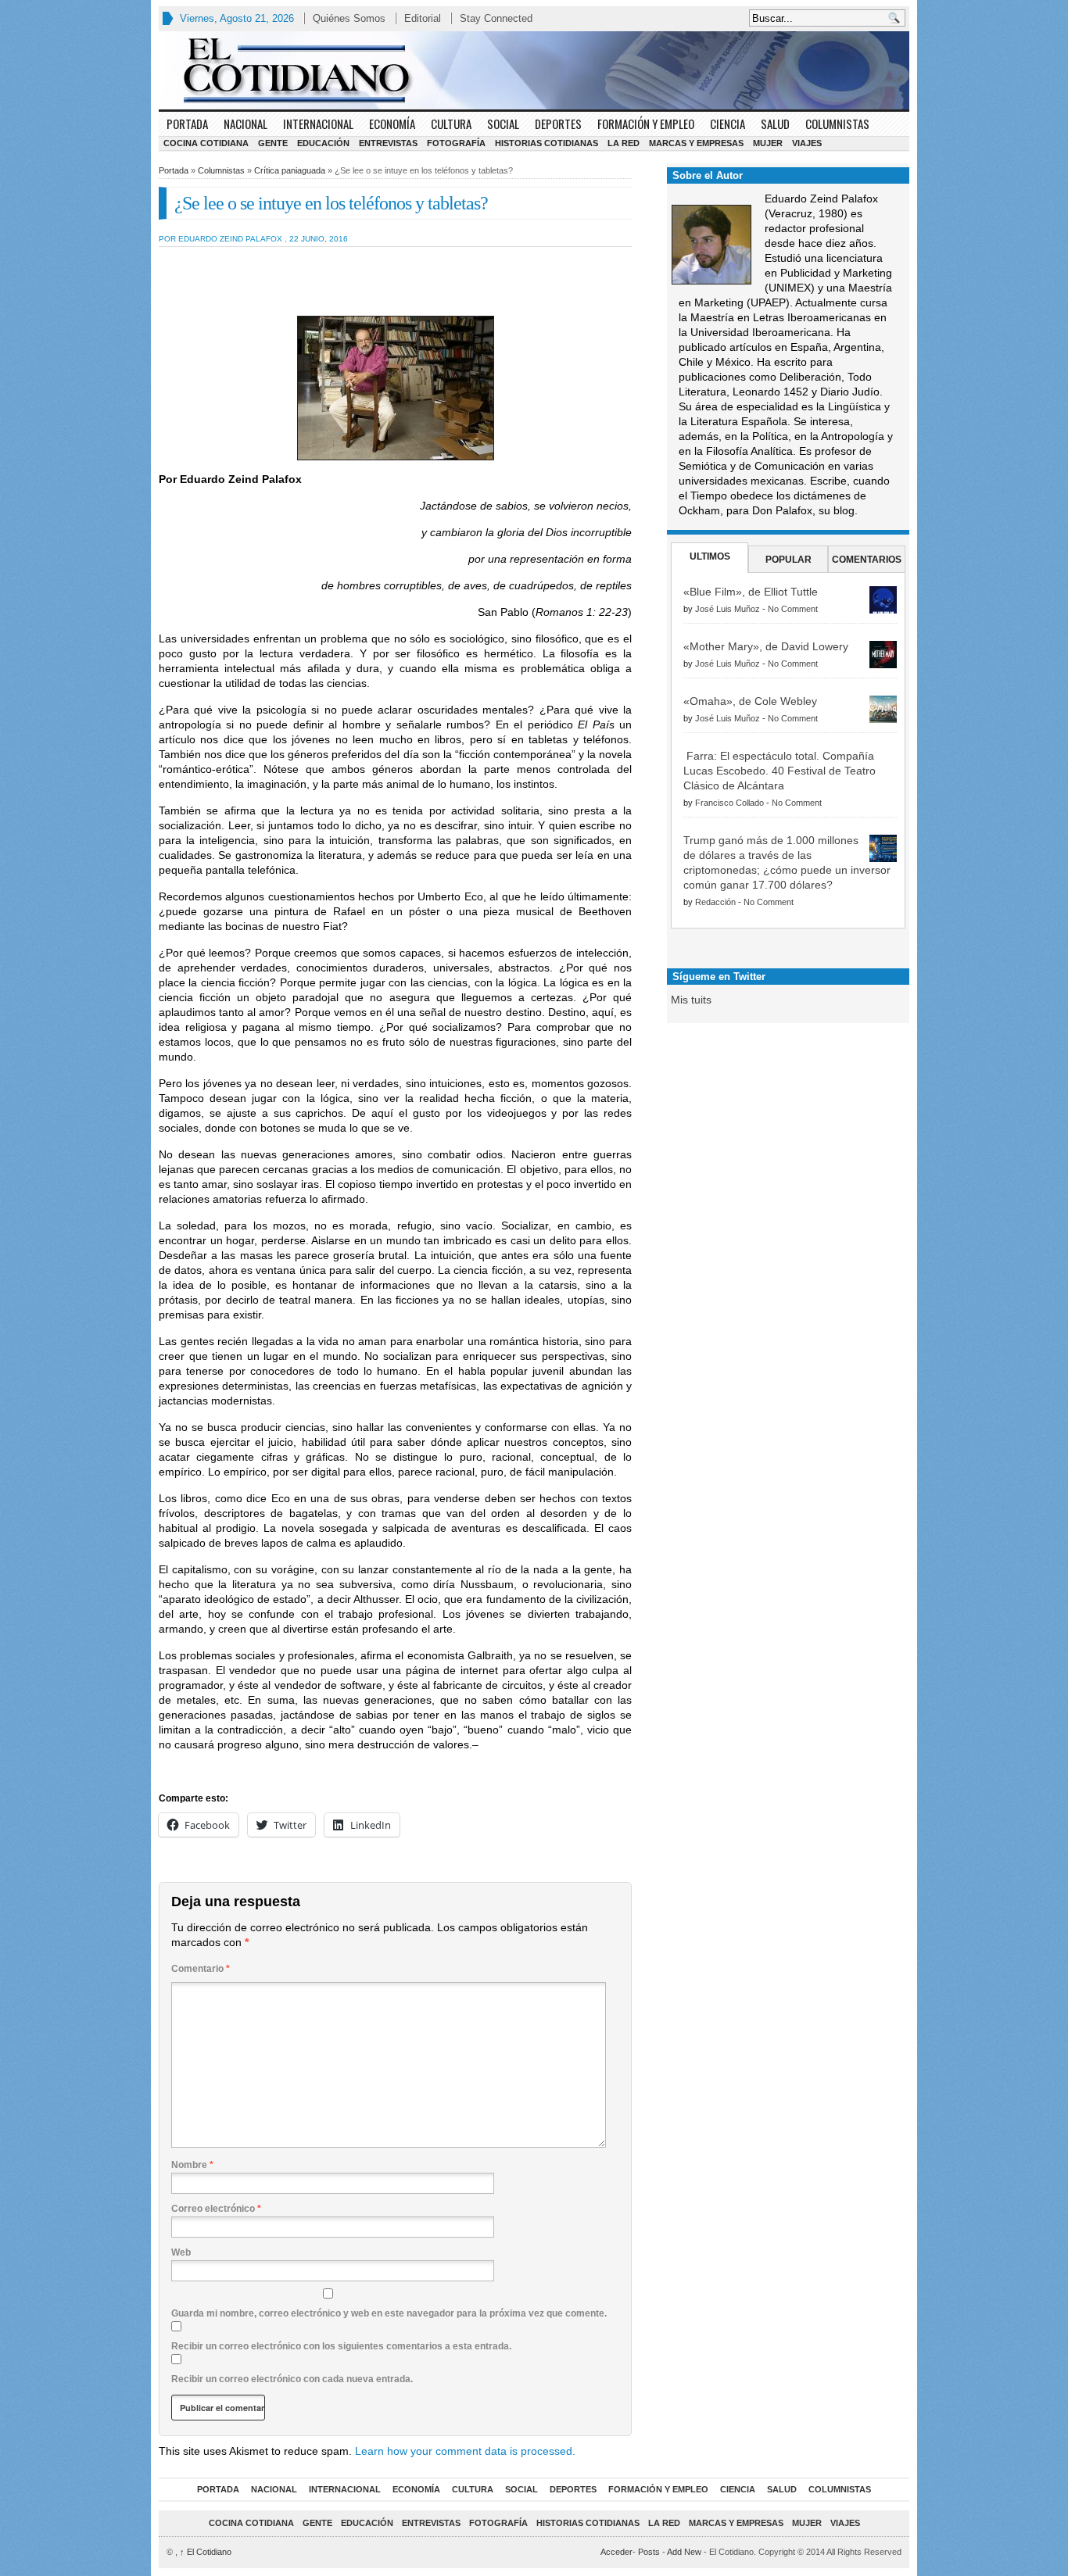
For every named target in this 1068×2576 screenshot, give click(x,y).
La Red (624, 143)
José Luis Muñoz (728, 609)
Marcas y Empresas (696, 143)
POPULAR (788, 560)
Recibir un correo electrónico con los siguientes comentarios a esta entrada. (341, 2346)
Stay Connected (496, 18)
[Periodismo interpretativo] (534, 70)
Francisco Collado (729, 803)
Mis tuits (691, 1000)
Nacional (245, 123)
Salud (775, 123)
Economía (392, 123)
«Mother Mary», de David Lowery (766, 646)
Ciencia (728, 123)
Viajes (807, 143)
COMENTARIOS (867, 560)
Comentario (201, 1969)
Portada (187, 123)
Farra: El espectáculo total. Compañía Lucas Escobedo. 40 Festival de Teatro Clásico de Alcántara (779, 771)
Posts (649, 2552)
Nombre (192, 2165)
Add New (684, 2552)
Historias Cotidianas (547, 143)
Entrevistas (388, 143)
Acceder (616, 2552)
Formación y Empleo (646, 123)
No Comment (793, 609)
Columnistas (837, 123)
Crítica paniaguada (290, 170)
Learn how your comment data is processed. (465, 2451)
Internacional (318, 123)
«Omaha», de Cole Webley (750, 701)
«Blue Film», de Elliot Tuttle (751, 592)
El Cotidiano (206, 2552)
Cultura (451, 123)
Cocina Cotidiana (206, 143)
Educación (323, 143)
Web (181, 2252)
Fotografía (456, 143)
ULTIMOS (710, 556)
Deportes (558, 123)
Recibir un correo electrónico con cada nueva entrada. (292, 2379)
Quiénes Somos (349, 18)
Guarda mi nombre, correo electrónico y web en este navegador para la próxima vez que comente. (389, 2313)
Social (503, 123)
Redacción (715, 902)
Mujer (768, 143)
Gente (273, 143)
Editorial (423, 18)
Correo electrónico (216, 2209)
